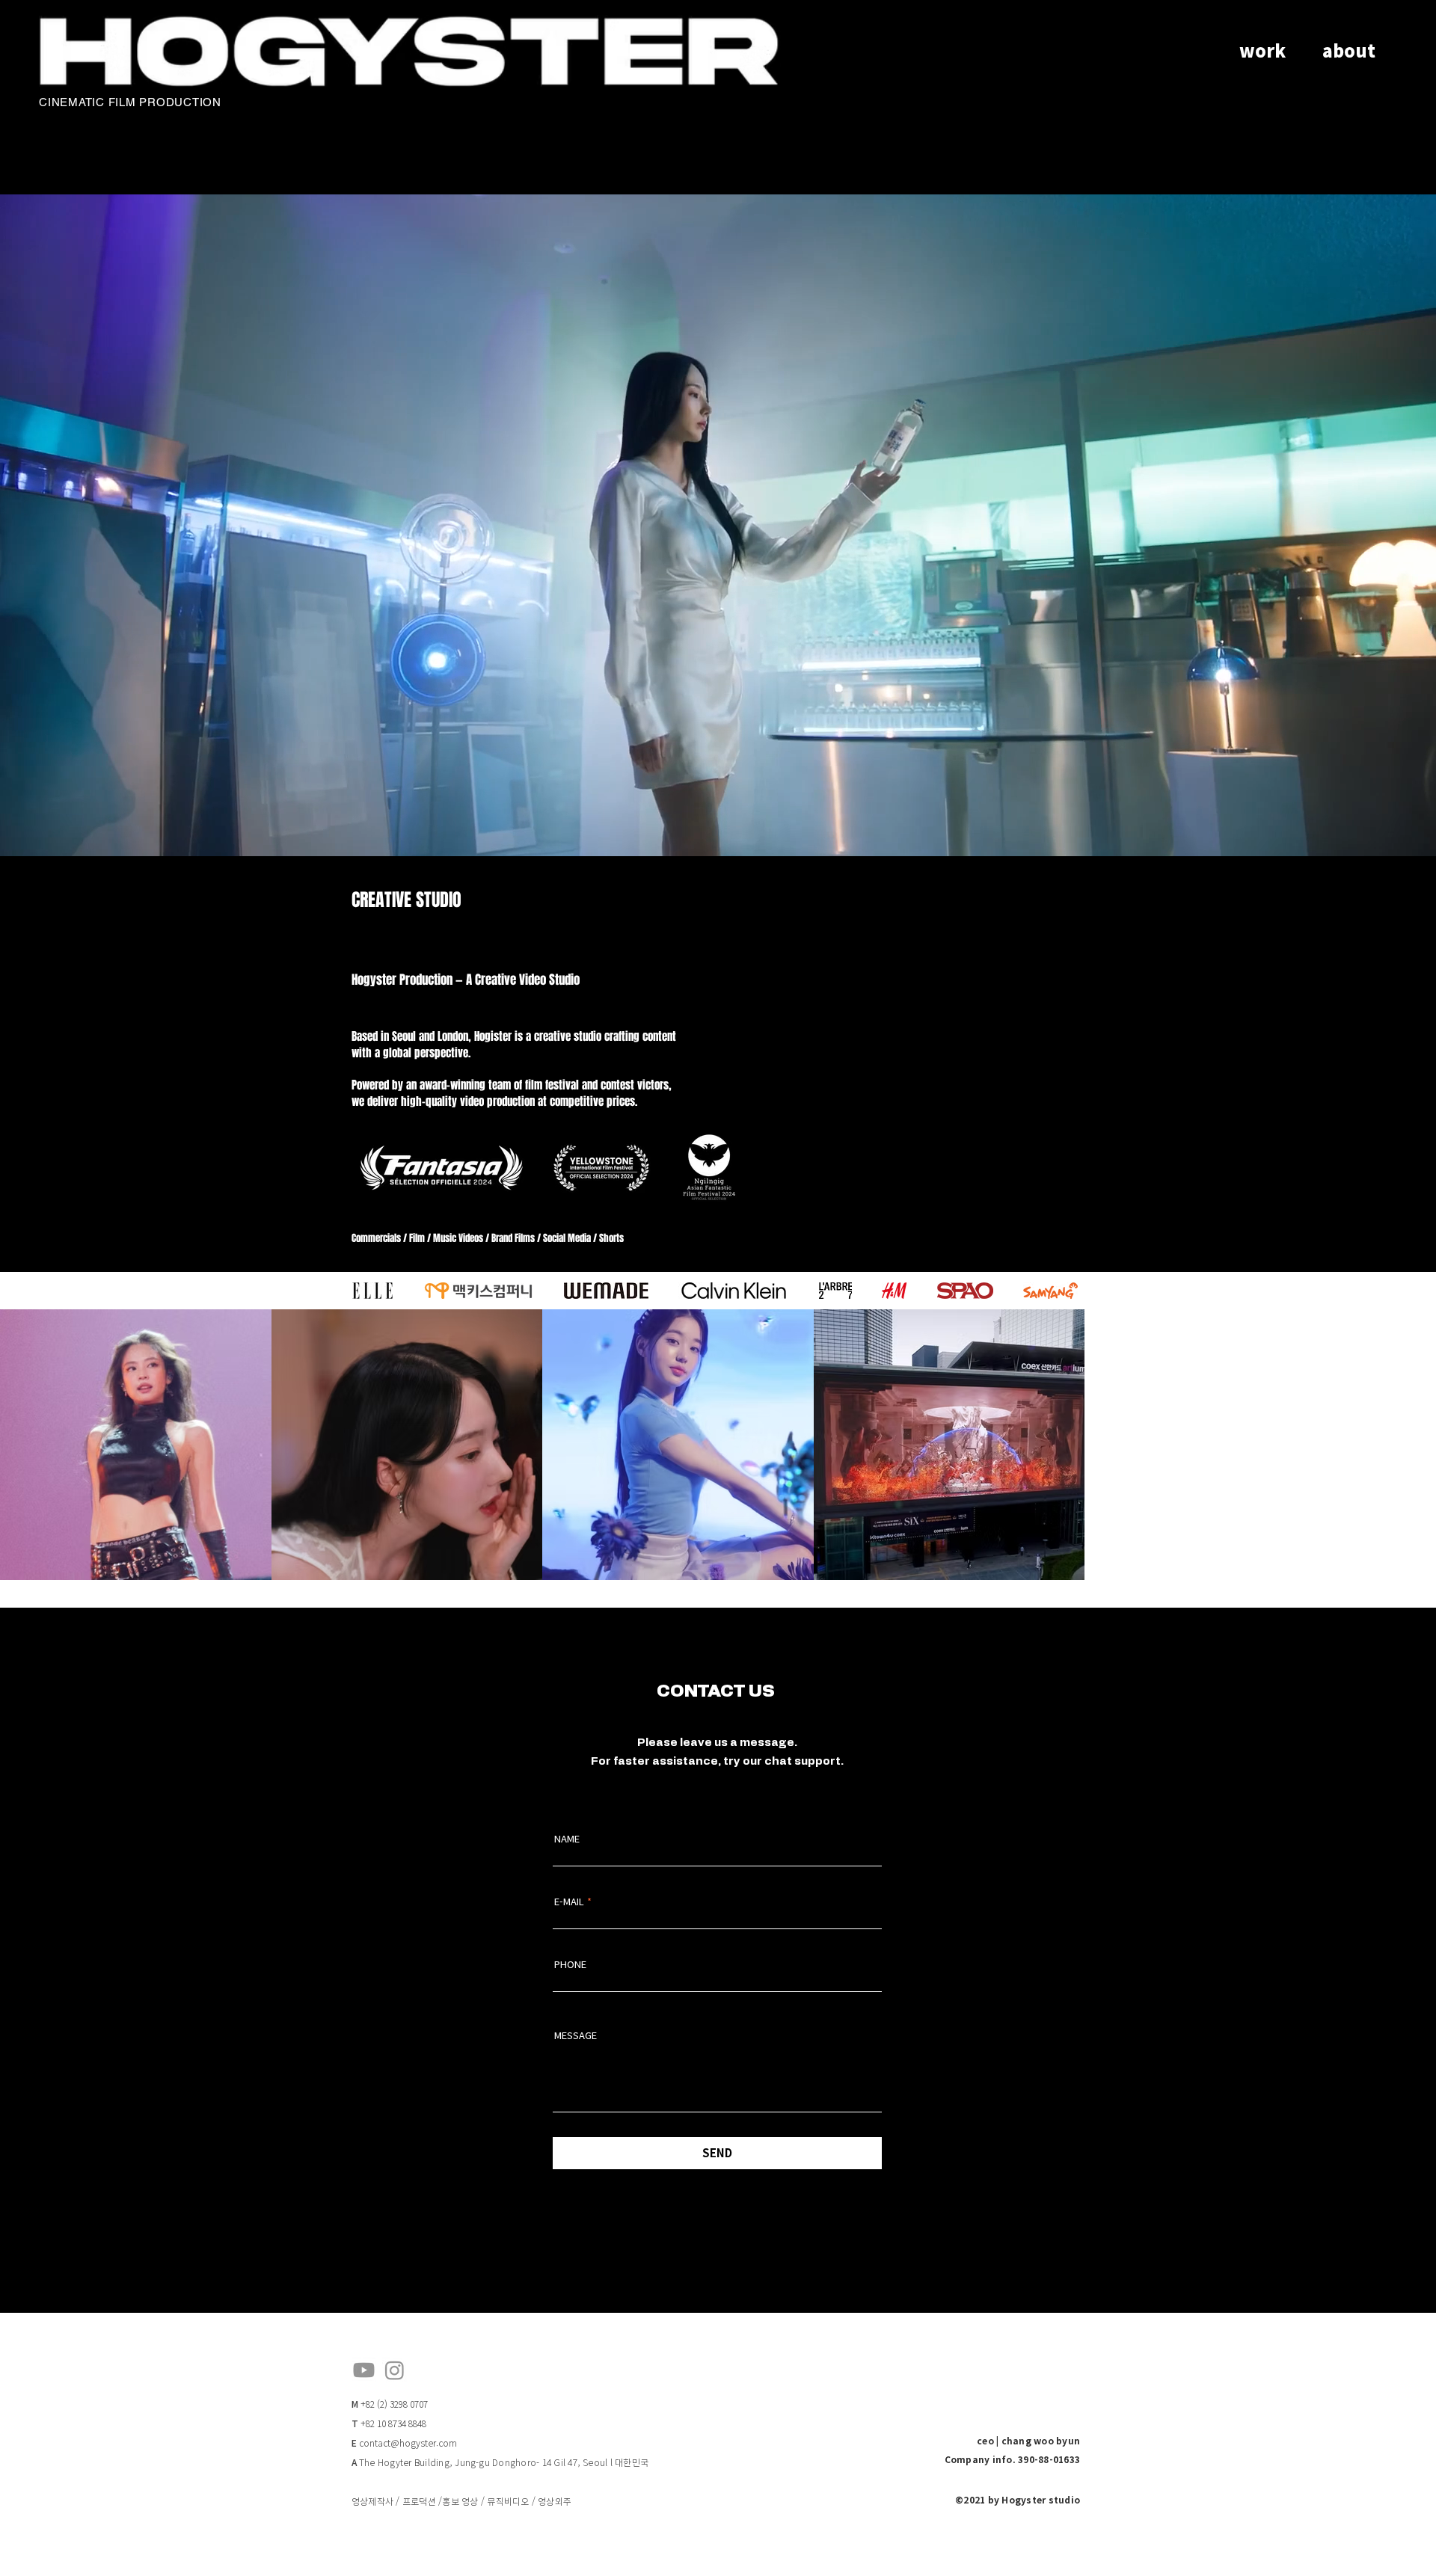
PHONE (570, 2052)
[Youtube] (364, 2458)
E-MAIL (569, 1989)
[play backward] (371, 1291)
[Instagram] (395, 2458)
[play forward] (1067, 1291)
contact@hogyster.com (408, 2531)
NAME (567, 1927)
